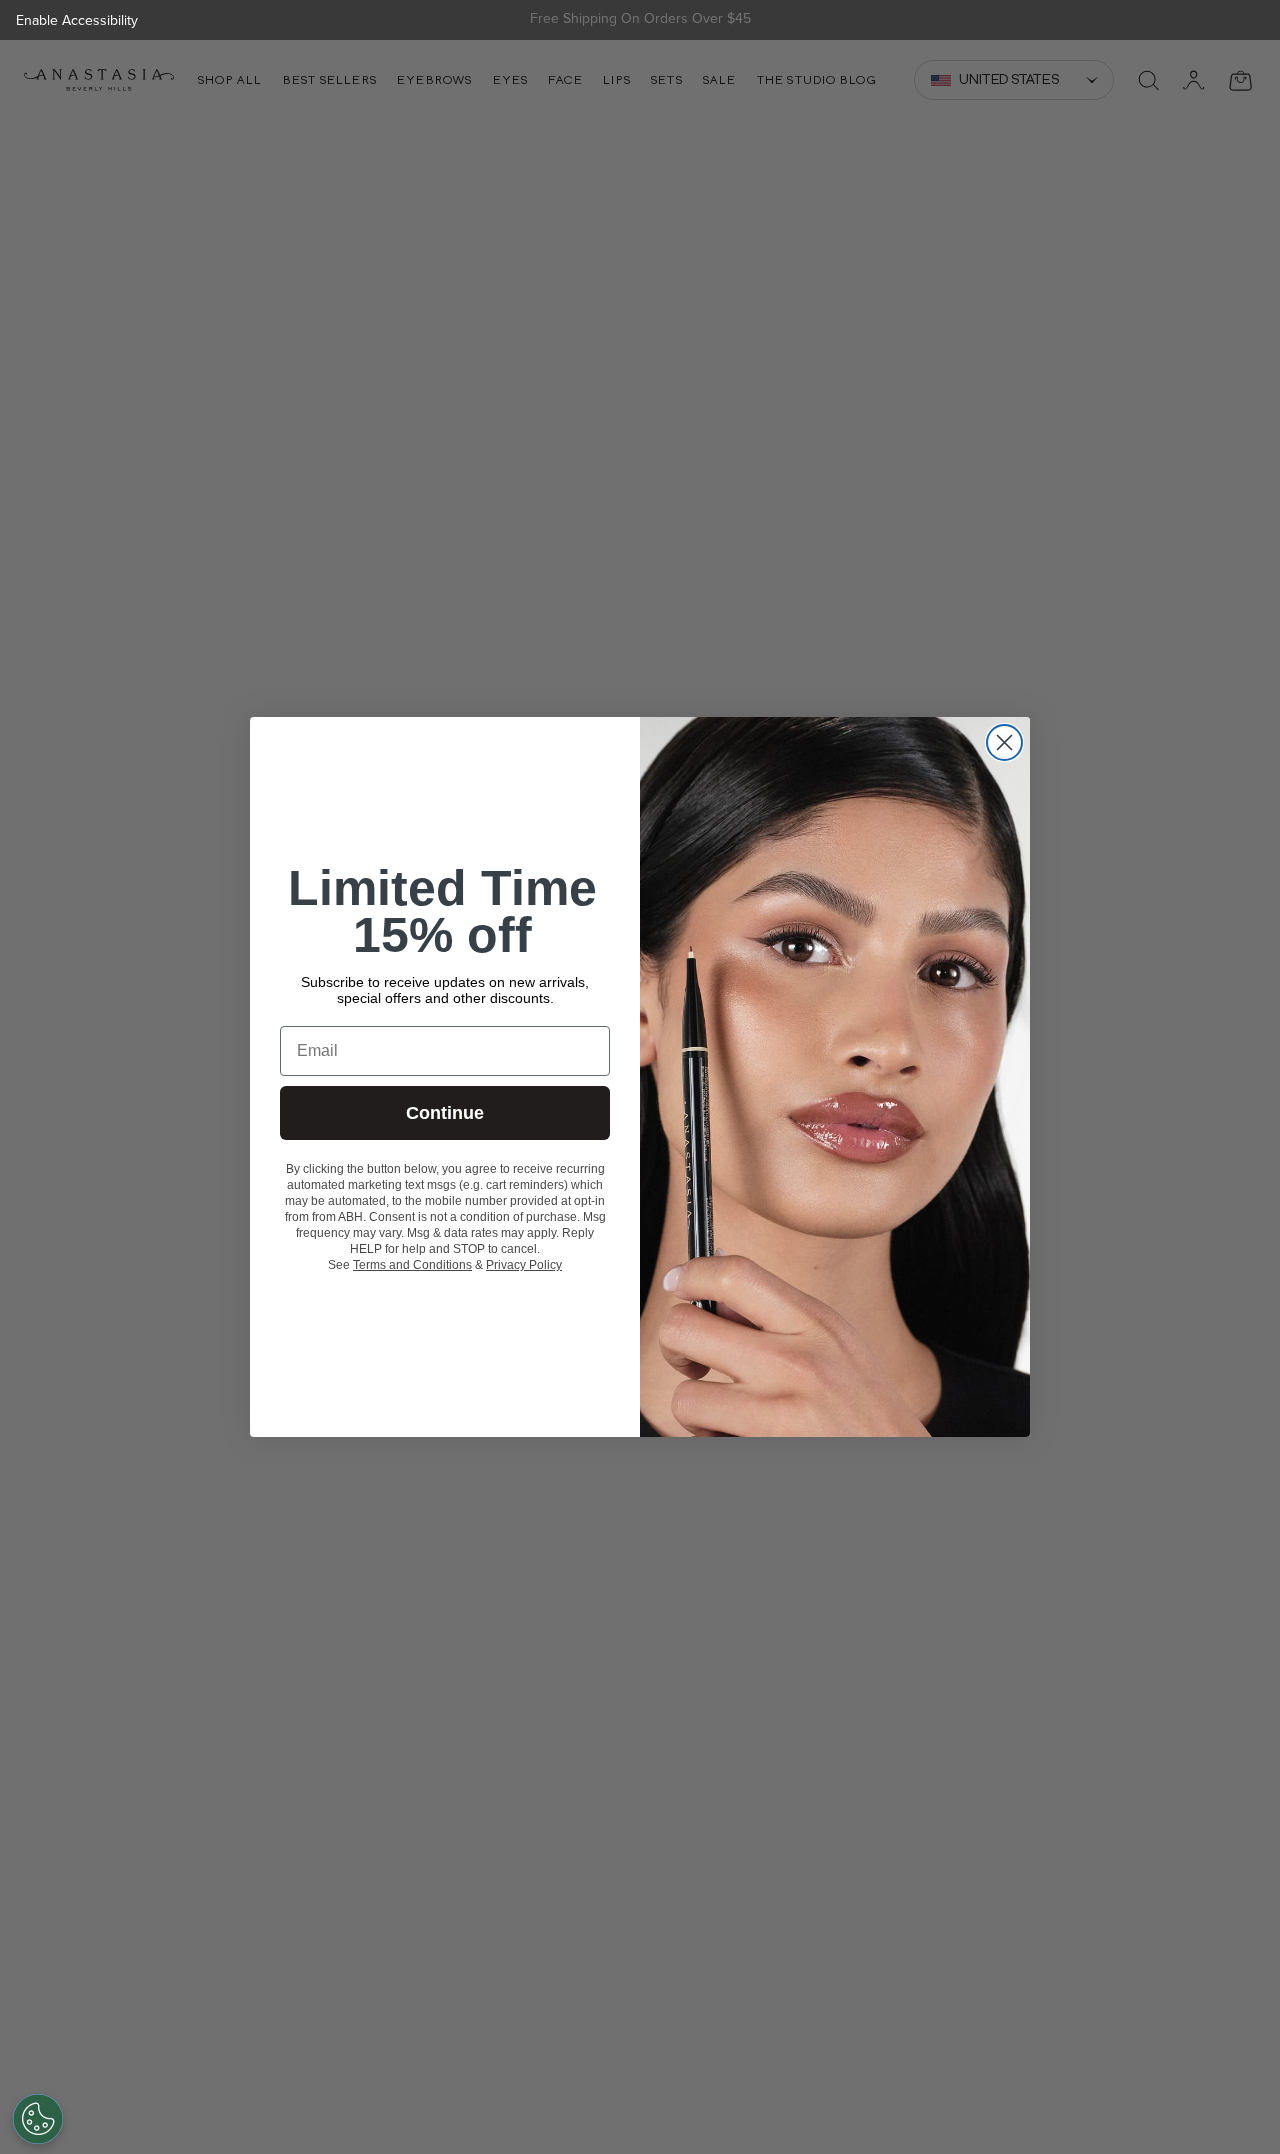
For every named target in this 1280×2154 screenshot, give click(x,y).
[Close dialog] (1004, 742)
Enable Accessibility (77, 20)
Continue (445, 1113)
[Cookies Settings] (38, 2119)
